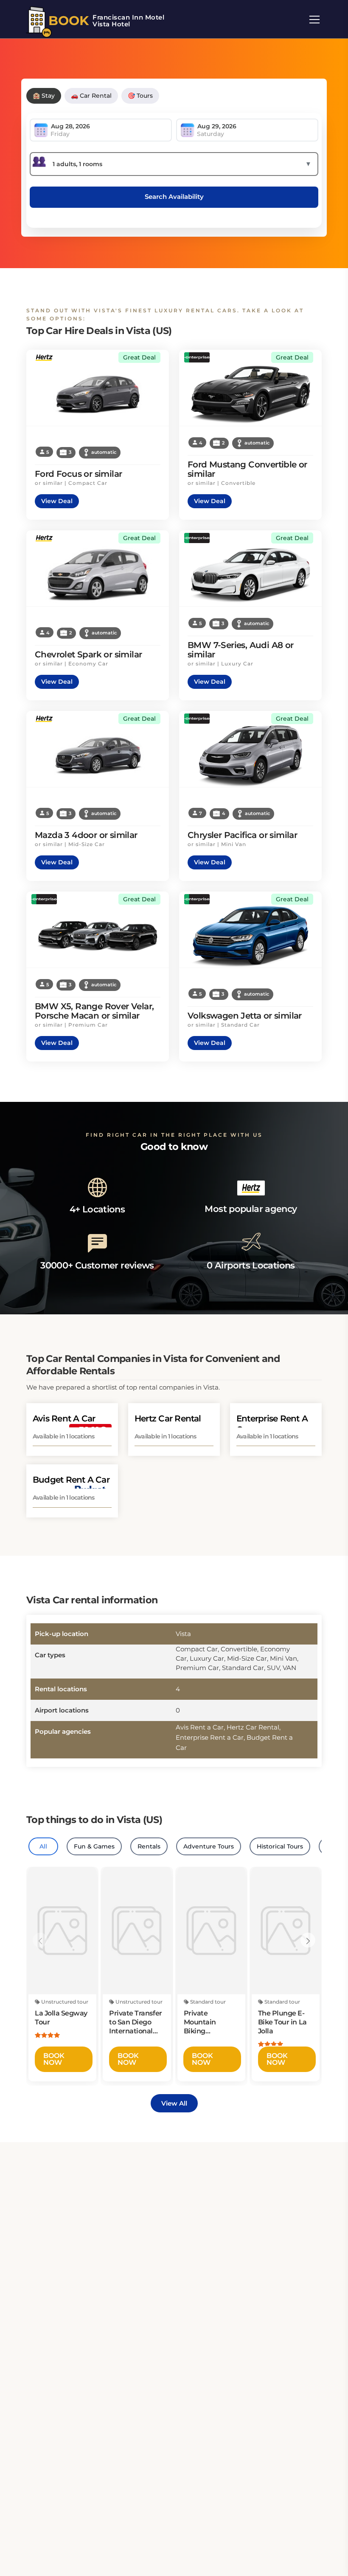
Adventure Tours (209, 1846)
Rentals (149, 1846)
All (43, 1846)
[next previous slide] (40, 1940)
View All (174, 2103)
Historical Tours (280, 1846)
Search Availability (174, 197)
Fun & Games (94, 1846)
